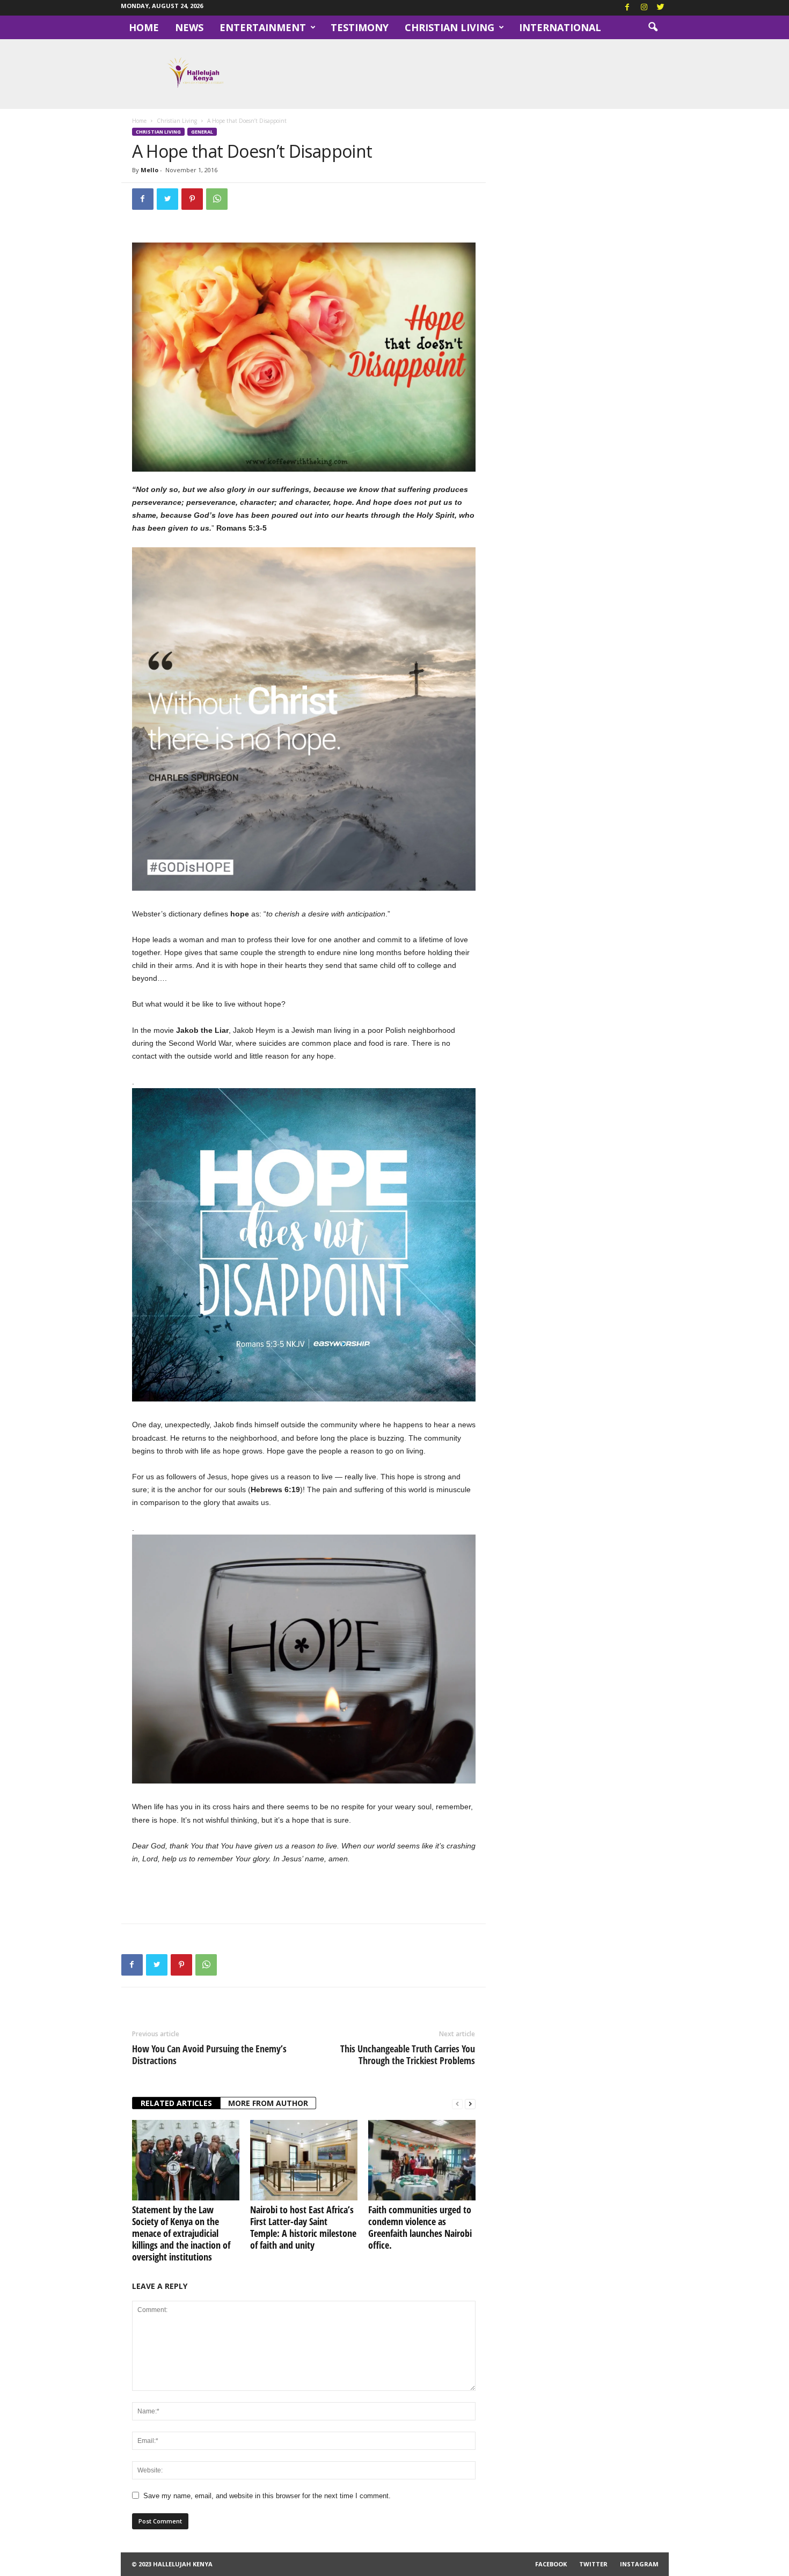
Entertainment (263, 27)
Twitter (593, 2564)
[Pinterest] (192, 199)
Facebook (551, 2564)
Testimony (360, 27)
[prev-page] (457, 2104)
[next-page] (470, 2104)
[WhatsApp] (217, 199)
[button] (653, 27)
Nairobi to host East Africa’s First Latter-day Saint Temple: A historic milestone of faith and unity (303, 2227)
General (202, 132)
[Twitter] (661, 8)
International (560, 27)
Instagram (639, 2564)
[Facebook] (627, 8)
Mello (149, 170)
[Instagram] (644, 8)
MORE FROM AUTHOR (268, 2103)
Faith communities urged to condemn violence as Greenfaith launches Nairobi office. (420, 2227)
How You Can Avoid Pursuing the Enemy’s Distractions (209, 2054)
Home (144, 27)
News (189, 27)
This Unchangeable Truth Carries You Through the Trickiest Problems (408, 2054)
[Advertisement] (304, 1894)
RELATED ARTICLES (176, 2103)
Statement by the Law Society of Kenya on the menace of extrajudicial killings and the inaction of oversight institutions (181, 2233)
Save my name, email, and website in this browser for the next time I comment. (267, 2496)
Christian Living (450, 27)
